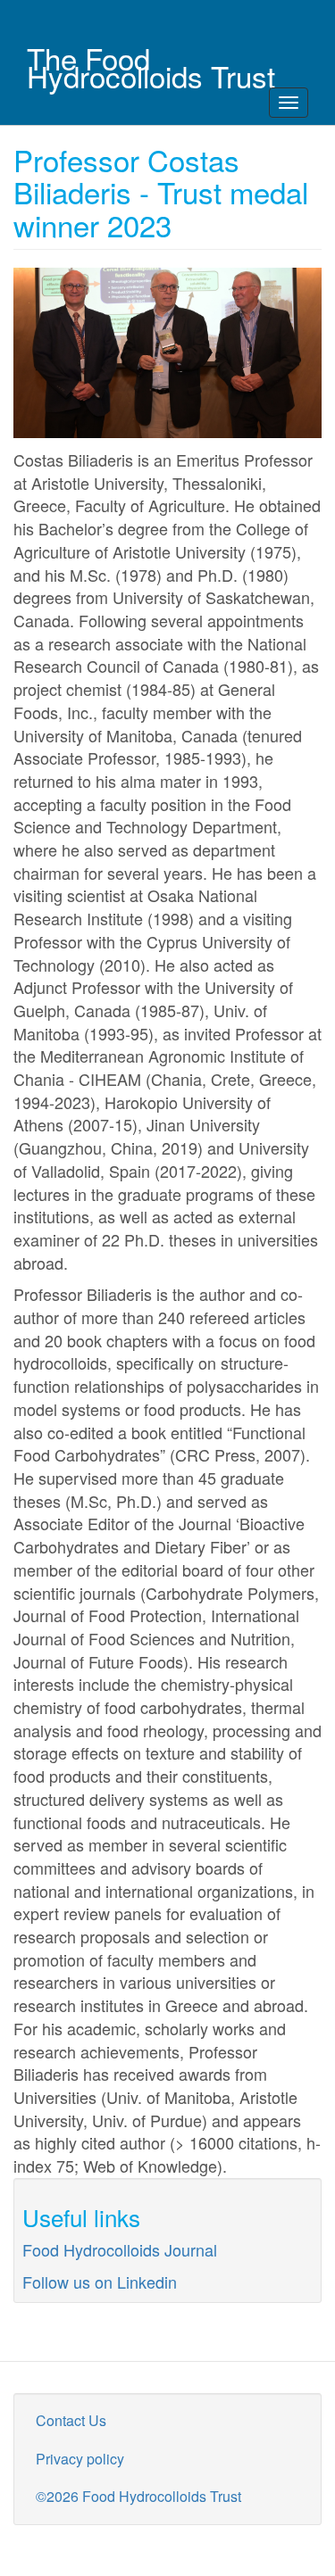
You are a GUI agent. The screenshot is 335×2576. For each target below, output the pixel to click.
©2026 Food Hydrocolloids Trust (138, 2496)
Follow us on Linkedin (100, 2282)
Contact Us (71, 2420)
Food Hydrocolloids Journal (120, 2249)
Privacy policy (80, 2459)
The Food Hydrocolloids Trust (151, 58)
